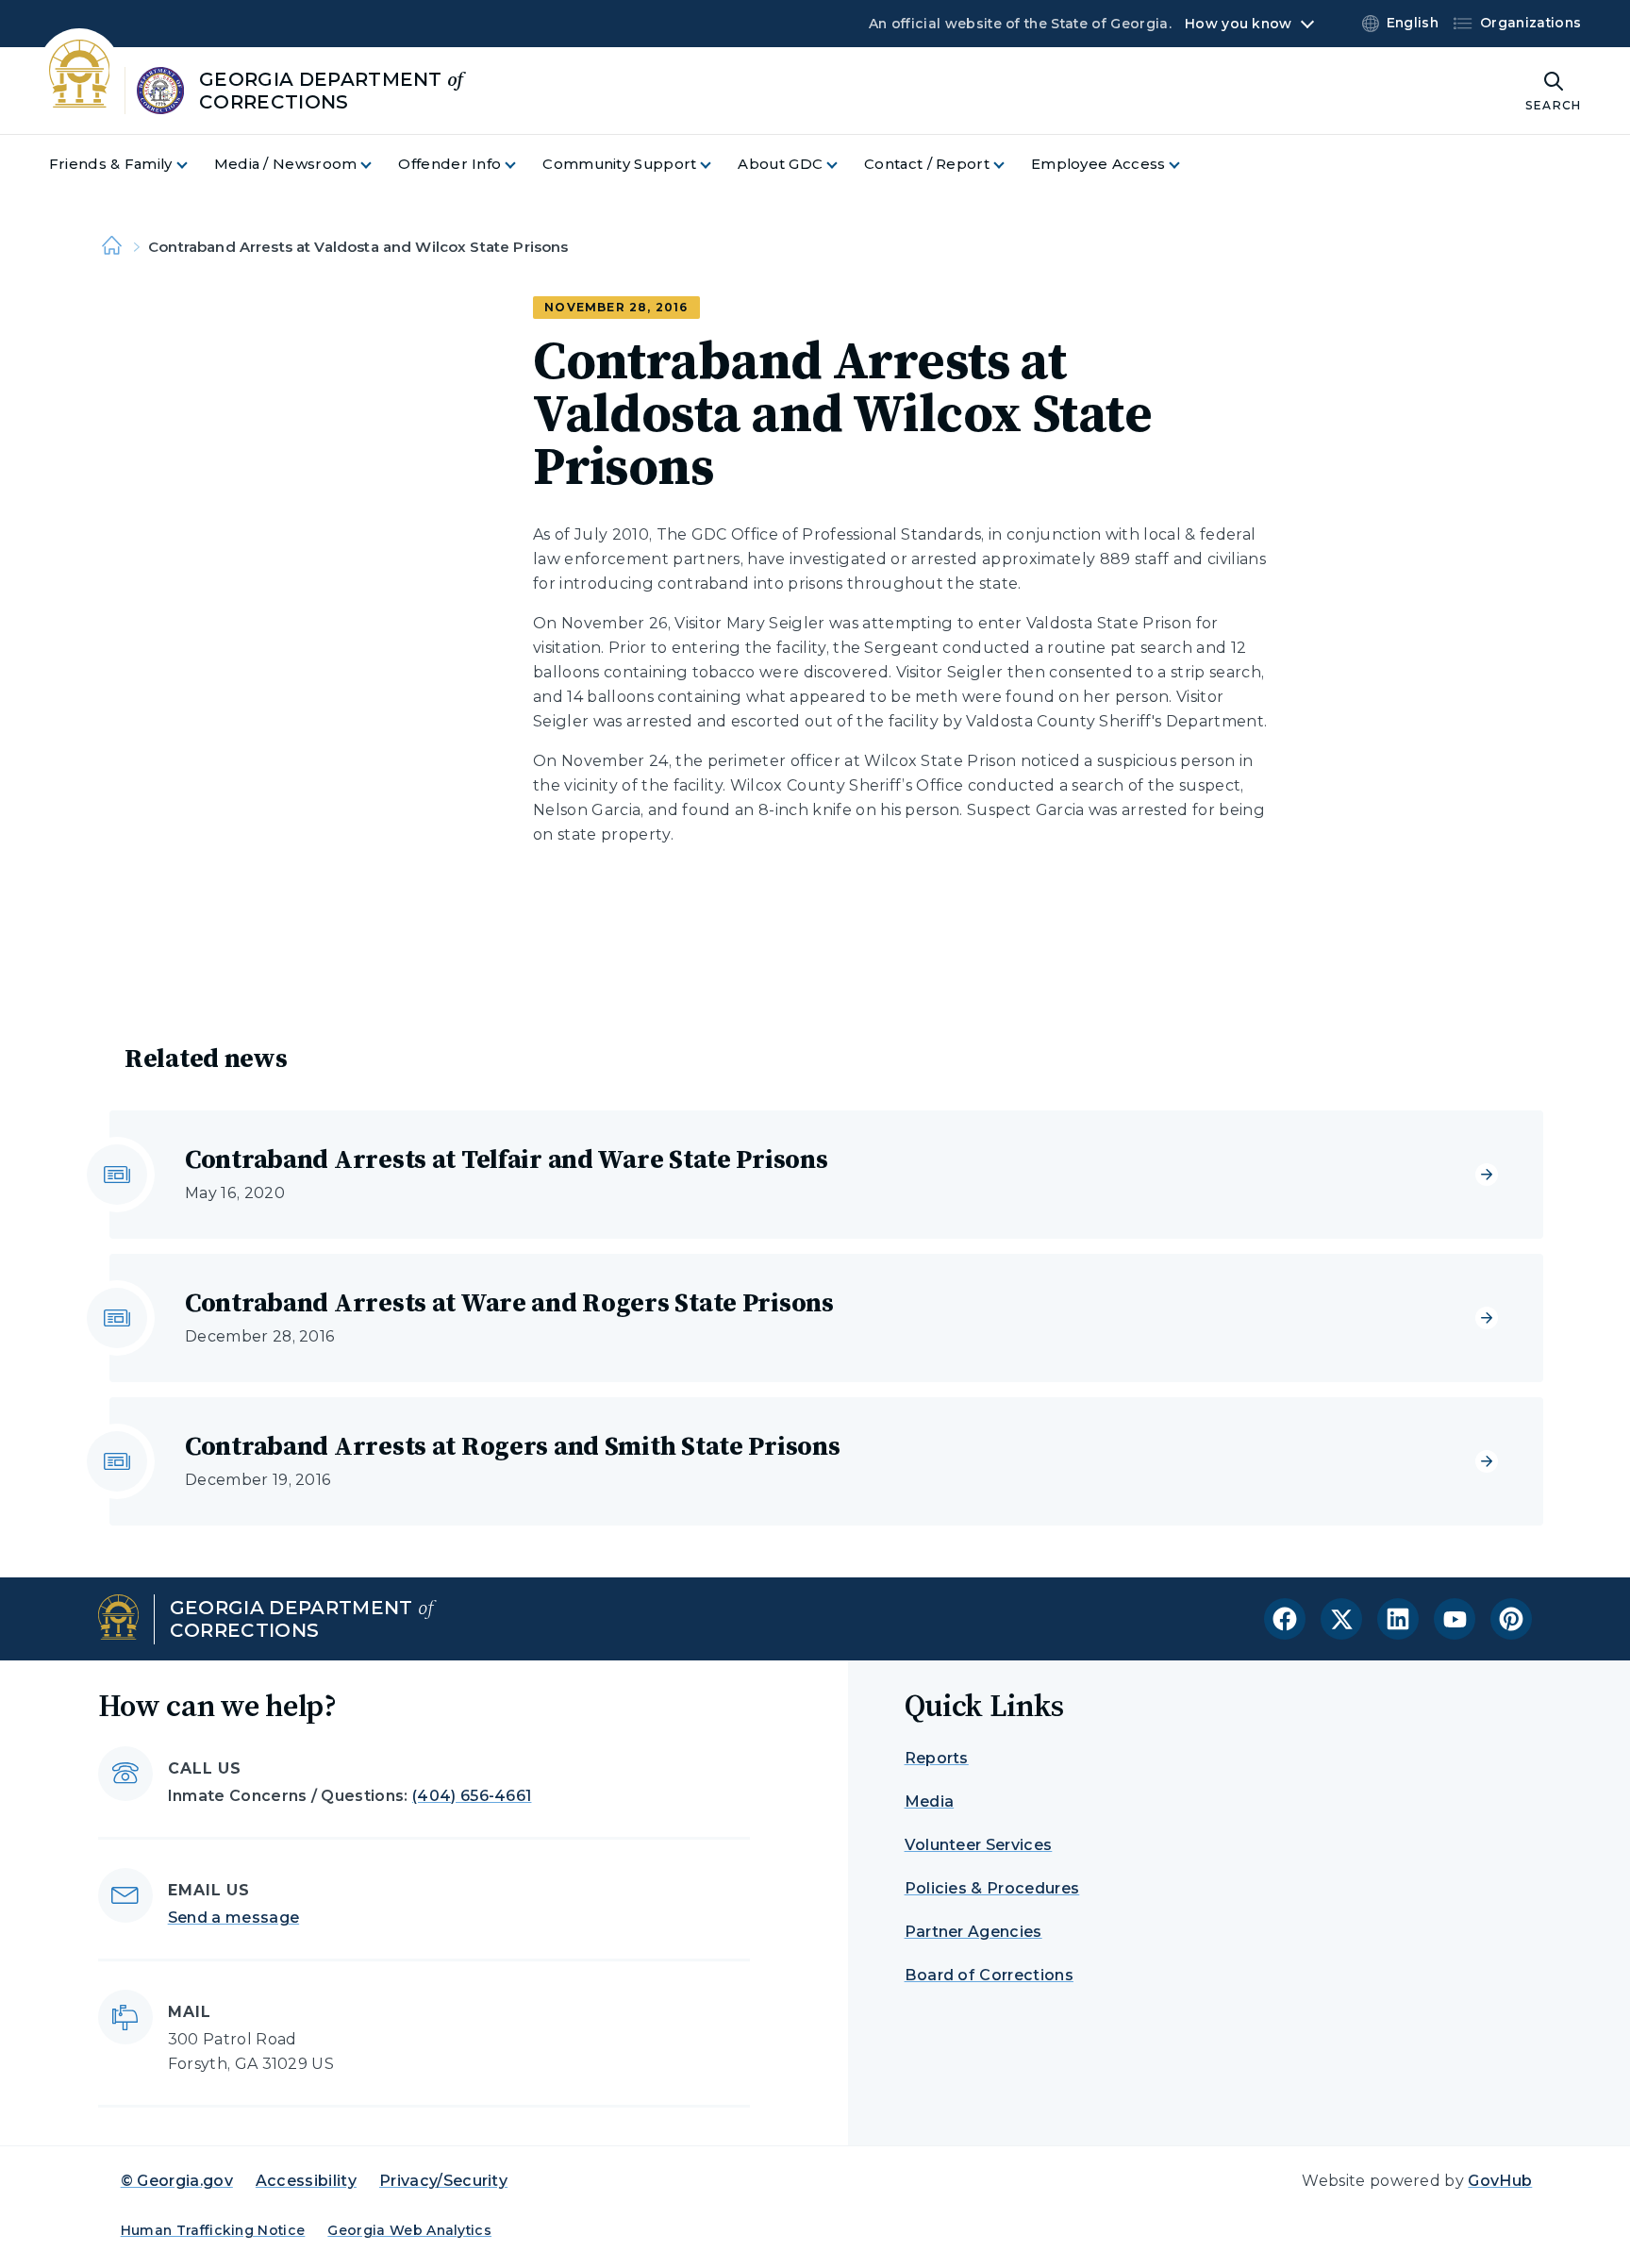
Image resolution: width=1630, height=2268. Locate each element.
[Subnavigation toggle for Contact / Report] (1010, 165)
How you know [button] (1238, 24)
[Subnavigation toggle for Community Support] (717, 165)
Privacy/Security (443, 2181)
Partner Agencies (973, 1932)
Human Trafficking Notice (213, 2230)
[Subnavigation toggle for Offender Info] (522, 165)
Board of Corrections (989, 1975)
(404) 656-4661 (472, 1796)
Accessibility (306, 2181)
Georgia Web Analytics (409, 2230)
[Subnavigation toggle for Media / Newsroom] (377, 165)
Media (930, 1801)
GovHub (1500, 2181)
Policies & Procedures (992, 1888)
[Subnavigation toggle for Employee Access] (1186, 165)
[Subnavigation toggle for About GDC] (843, 165)
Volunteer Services (979, 1845)
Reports (937, 1758)
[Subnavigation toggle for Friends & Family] (193, 165)
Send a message (233, 1918)
